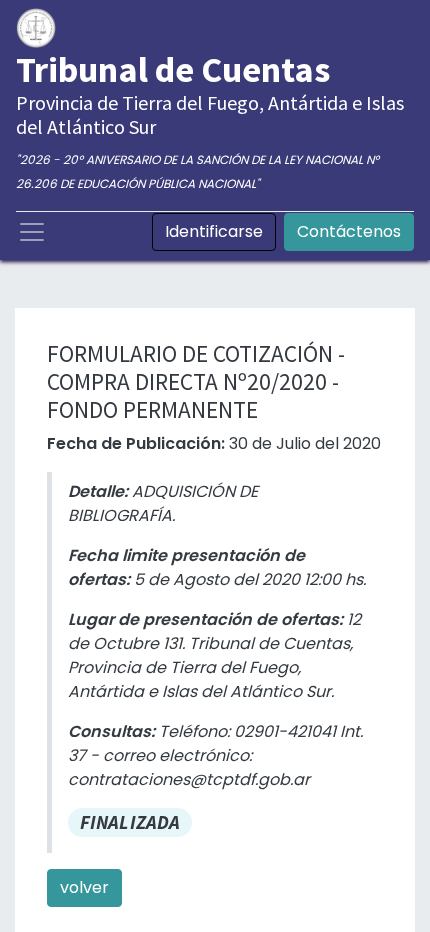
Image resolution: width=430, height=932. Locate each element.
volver (84, 887)
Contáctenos (349, 231)
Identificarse (214, 231)
